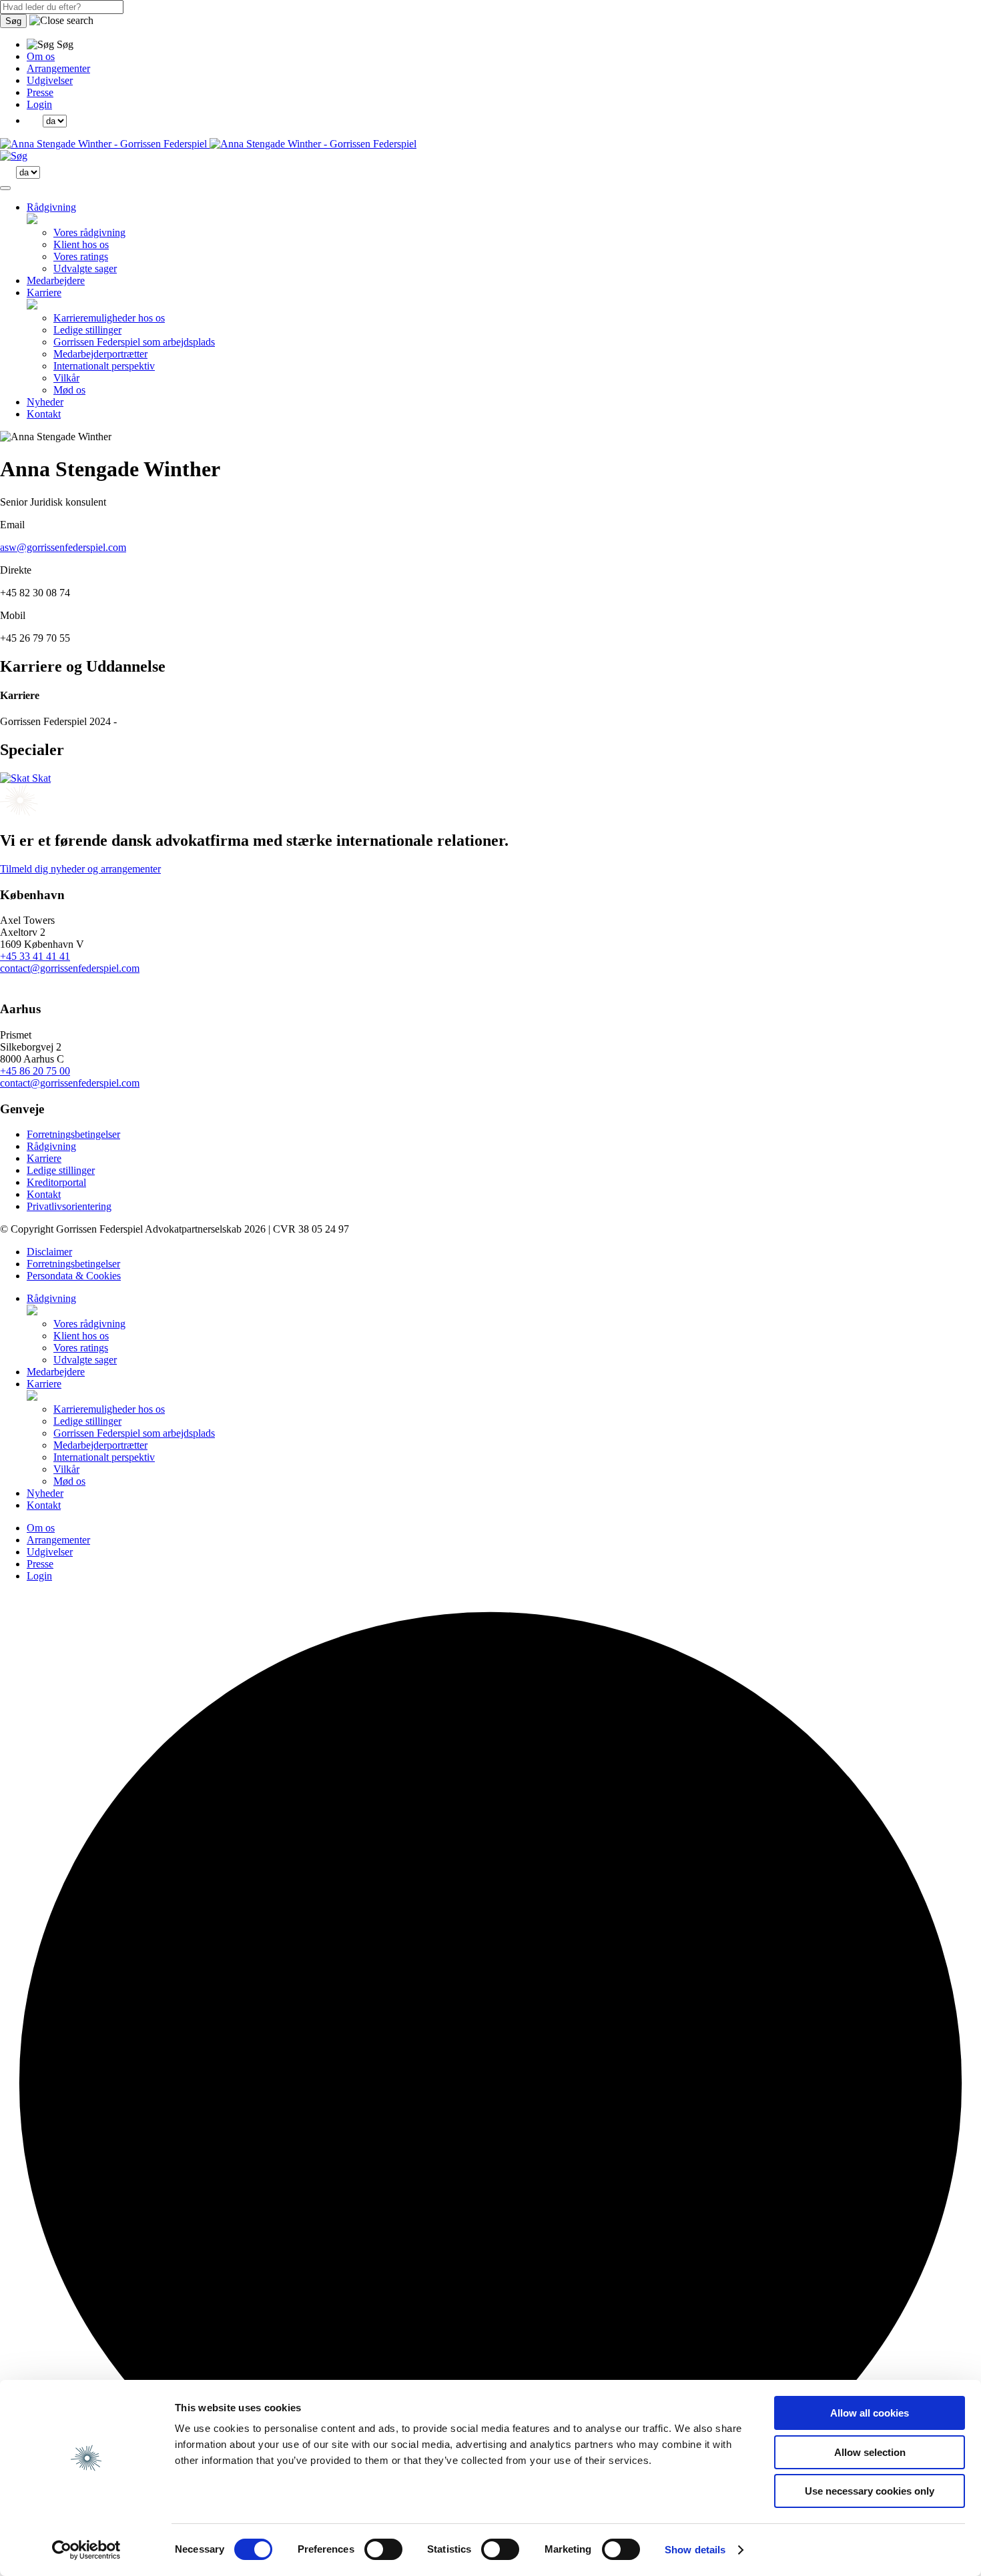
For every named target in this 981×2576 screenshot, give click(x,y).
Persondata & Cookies (74, 1276)
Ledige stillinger (87, 330)
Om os (41, 56)
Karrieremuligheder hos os (109, 318)
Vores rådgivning (89, 232)
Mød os (69, 390)
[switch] (383, 2549)
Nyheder (45, 402)
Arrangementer (58, 68)
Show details (695, 2550)
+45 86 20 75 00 (35, 1071)
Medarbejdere (56, 280)
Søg (13, 21)
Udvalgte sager (85, 268)
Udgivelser (50, 80)
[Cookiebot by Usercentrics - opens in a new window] (86, 2550)
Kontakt (44, 414)
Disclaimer (49, 1252)
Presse (40, 92)
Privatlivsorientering (69, 1206)
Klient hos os (81, 244)
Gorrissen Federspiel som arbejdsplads (134, 342)
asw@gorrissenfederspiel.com (63, 547)
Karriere (44, 292)
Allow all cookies (870, 2413)
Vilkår (66, 378)
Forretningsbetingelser (73, 1134)
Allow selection (870, 2452)
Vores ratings (81, 256)
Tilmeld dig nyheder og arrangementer (80, 869)
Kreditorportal (56, 1182)
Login (39, 104)
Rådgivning (51, 207)
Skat (40, 778)
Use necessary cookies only (870, 2491)
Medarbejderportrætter (100, 354)
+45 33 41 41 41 (35, 956)
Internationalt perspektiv (104, 366)
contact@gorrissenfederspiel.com (70, 968)
